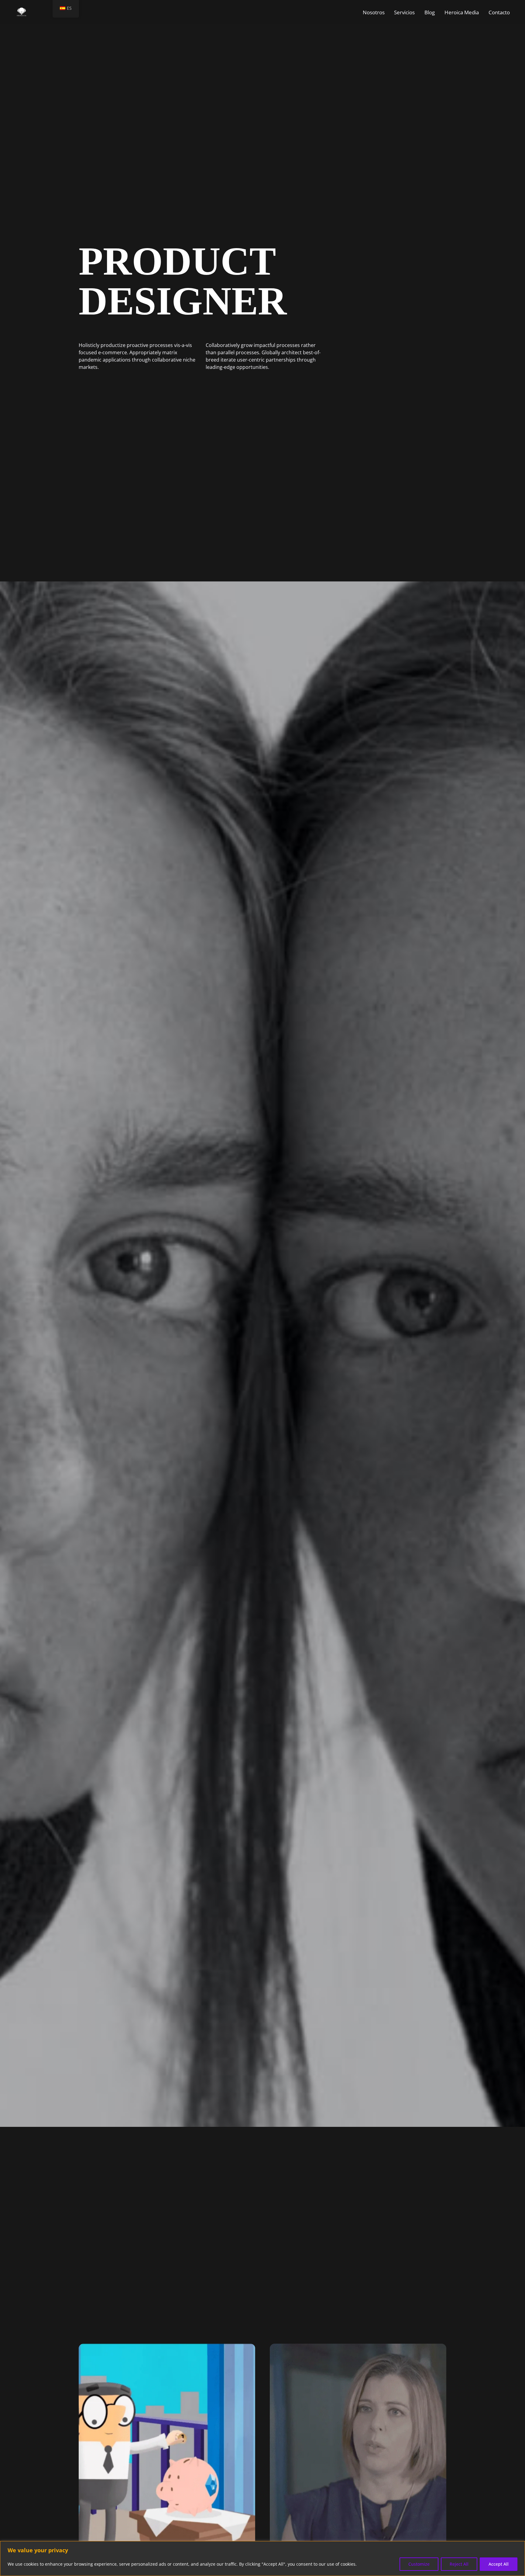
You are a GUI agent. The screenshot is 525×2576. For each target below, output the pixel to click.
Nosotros (374, 12)
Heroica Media (462, 12)
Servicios (404, 12)
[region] (262, 2559)
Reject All (459, 2564)
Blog (430, 12)
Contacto (499, 12)
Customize (419, 2564)
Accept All (499, 2564)
